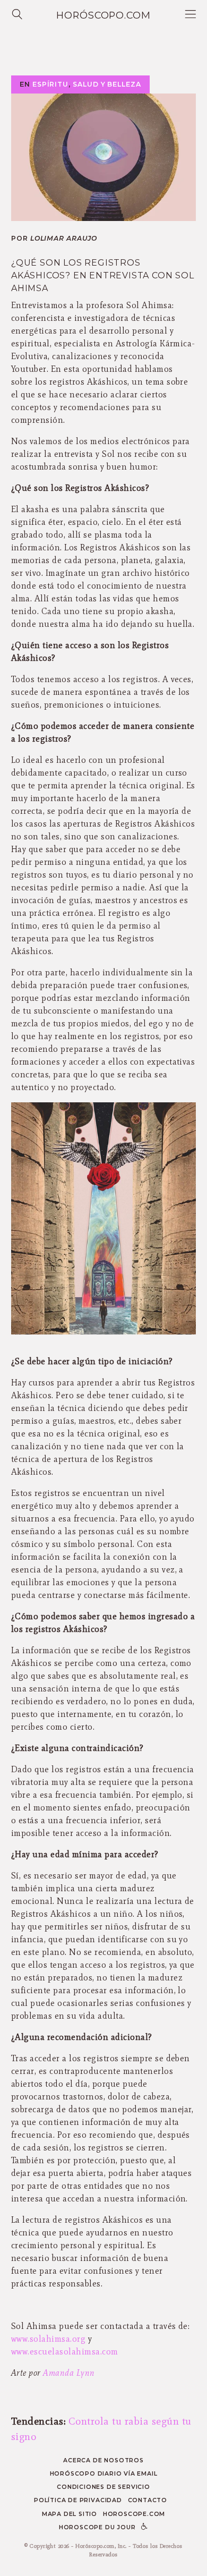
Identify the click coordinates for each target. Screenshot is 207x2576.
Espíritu (50, 84)
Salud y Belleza (107, 84)
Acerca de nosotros (103, 2460)
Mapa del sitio (70, 2514)
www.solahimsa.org (48, 2339)
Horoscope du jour (97, 2527)
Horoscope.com (134, 2514)
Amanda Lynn (69, 2373)
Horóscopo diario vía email (104, 2474)
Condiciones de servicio (103, 2487)
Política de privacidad (78, 2500)
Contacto (148, 2500)
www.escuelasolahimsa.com (65, 2352)
